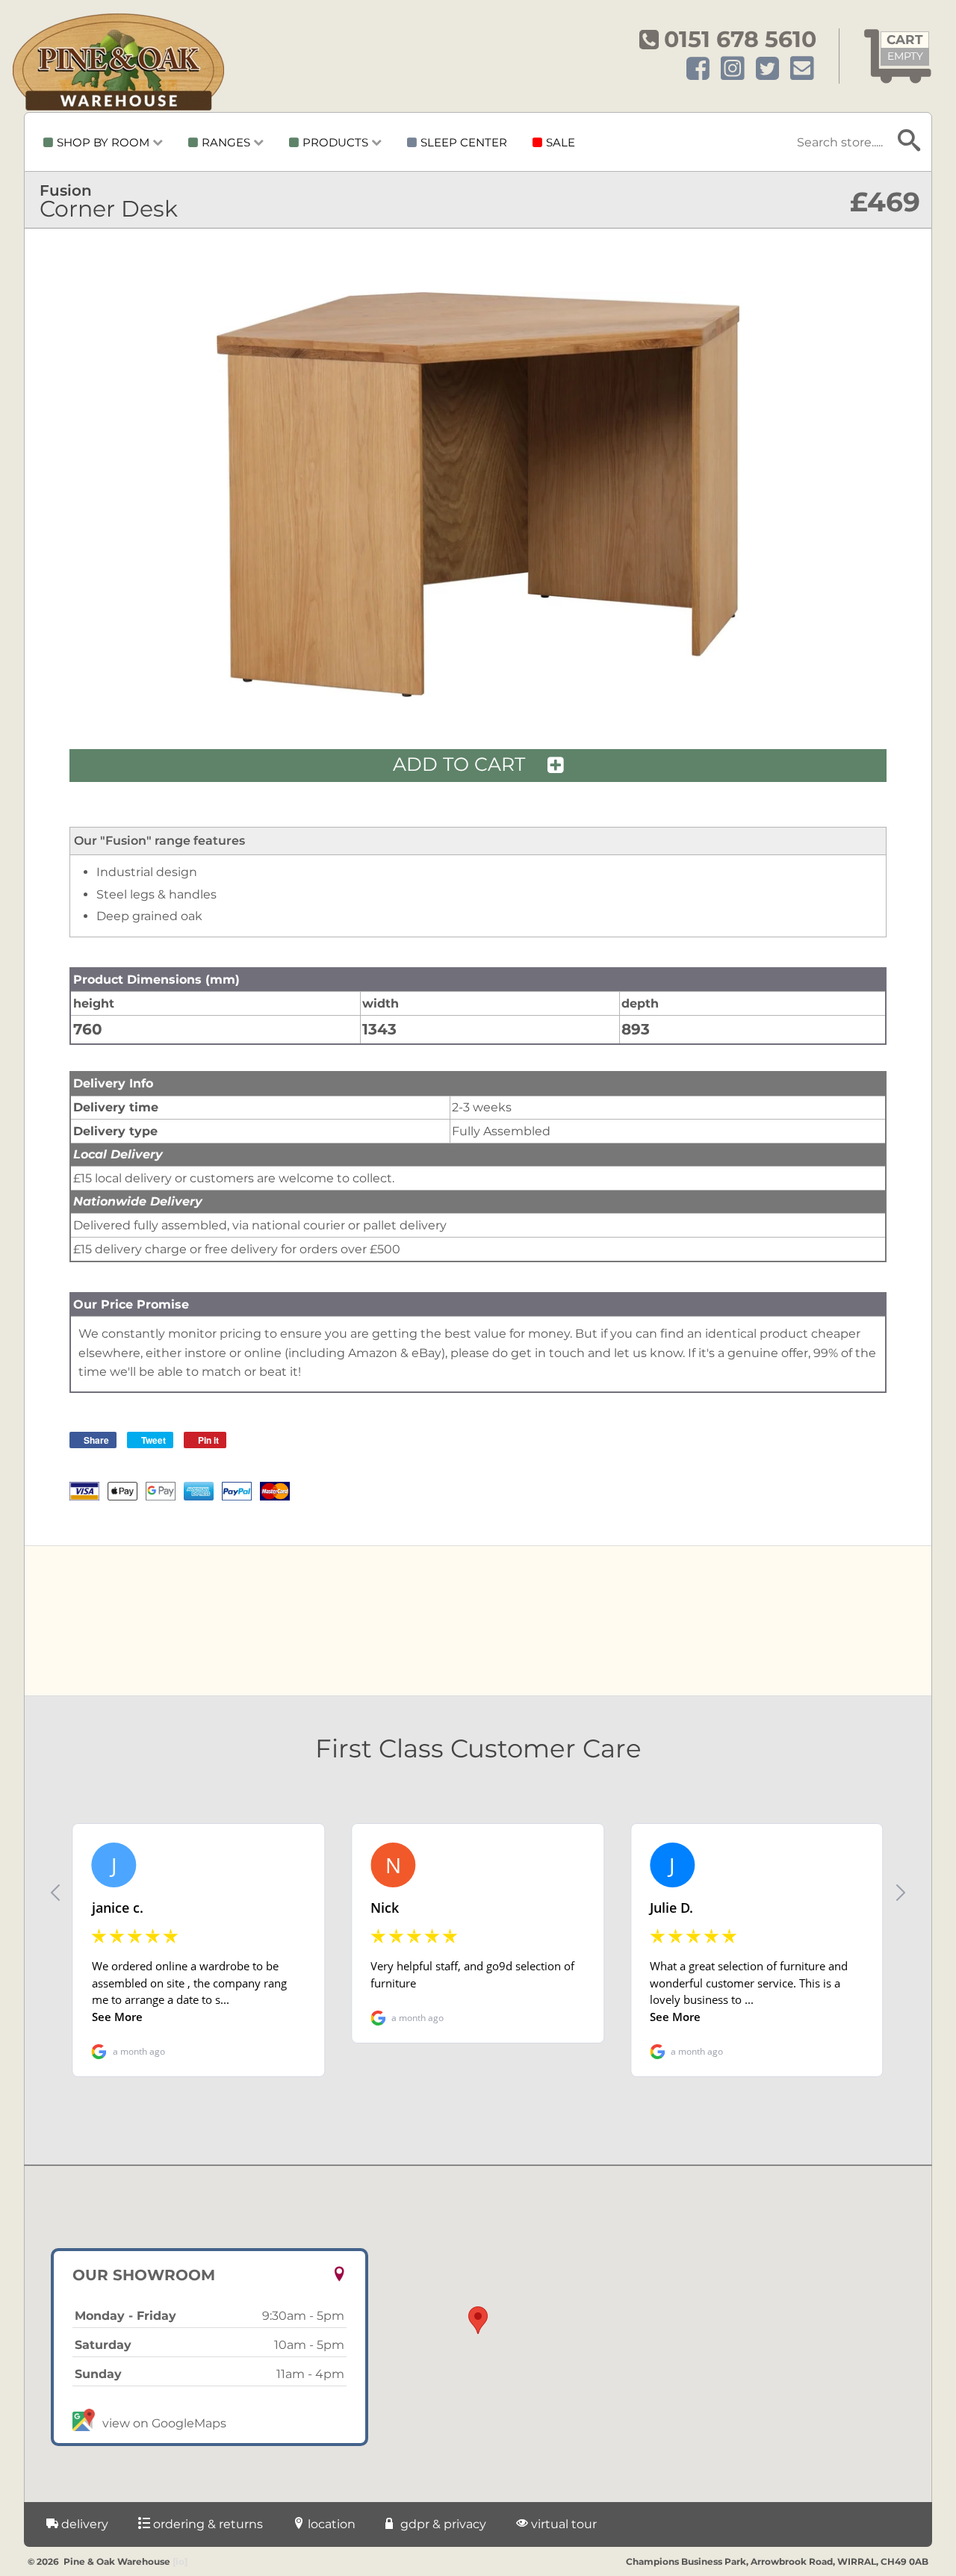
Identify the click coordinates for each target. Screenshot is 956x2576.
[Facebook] (698, 69)
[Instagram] (733, 69)
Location (330, 2524)
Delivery (83, 2524)
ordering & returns (207, 2524)
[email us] (802, 69)
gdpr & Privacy (442, 2524)
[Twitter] (767, 69)
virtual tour (562, 2524)
